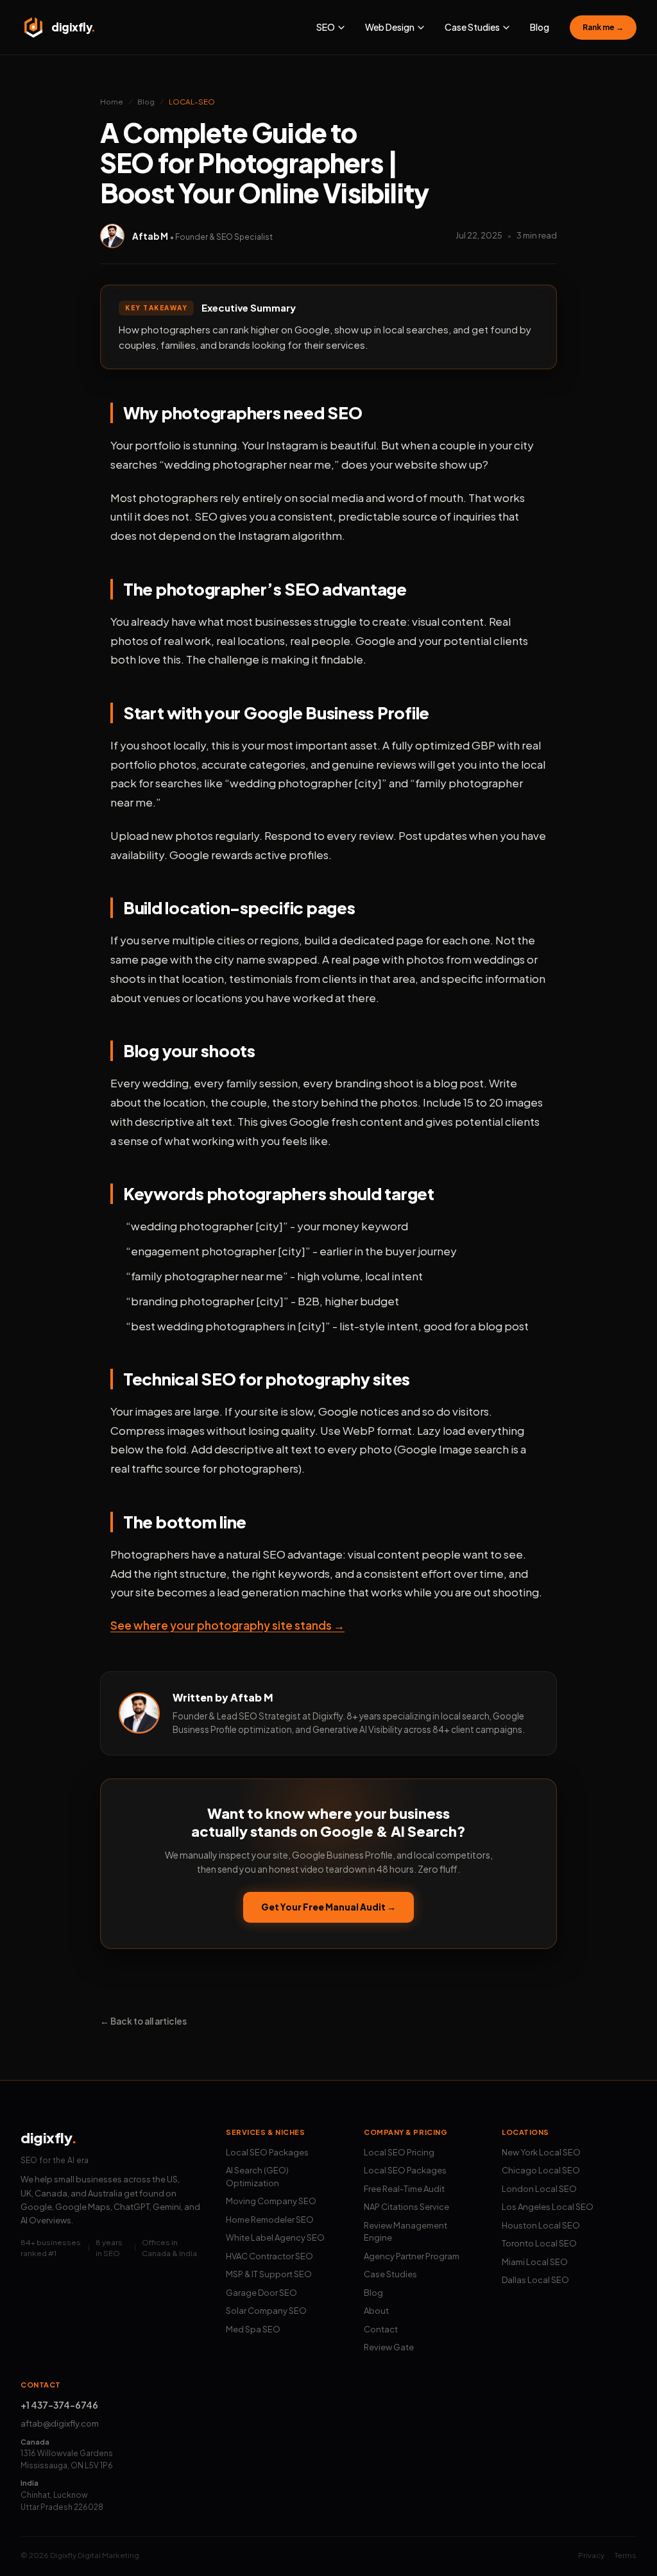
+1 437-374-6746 (59, 2405)
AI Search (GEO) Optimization (257, 2177)
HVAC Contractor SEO (269, 2256)
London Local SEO (539, 2189)
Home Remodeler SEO (270, 2220)
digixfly (49, 2137)
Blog (540, 27)
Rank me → (603, 27)
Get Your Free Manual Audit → (328, 1907)
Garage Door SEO (261, 2293)
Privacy (591, 2555)
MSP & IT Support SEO (269, 2274)
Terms (626, 2555)
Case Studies (390, 2274)
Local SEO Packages (267, 2152)
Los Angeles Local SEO (548, 2207)
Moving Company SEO (271, 2201)
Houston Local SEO (541, 2225)
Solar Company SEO (266, 2311)
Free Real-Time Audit (404, 2189)
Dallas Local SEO (535, 2280)
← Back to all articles (143, 2021)
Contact (381, 2329)
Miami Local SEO (535, 2262)
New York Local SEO (541, 2152)
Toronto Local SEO (539, 2243)
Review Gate (389, 2347)
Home (112, 102)
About (376, 2311)
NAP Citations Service (406, 2207)
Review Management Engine (405, 2232)
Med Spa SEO (253, 2329)
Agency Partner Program (412, 2256)
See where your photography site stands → (227, 1625)
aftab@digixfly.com (60, 2423)
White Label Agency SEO (275, 2237)
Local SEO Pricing (399, 2152)
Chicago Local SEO (541, 2170)
